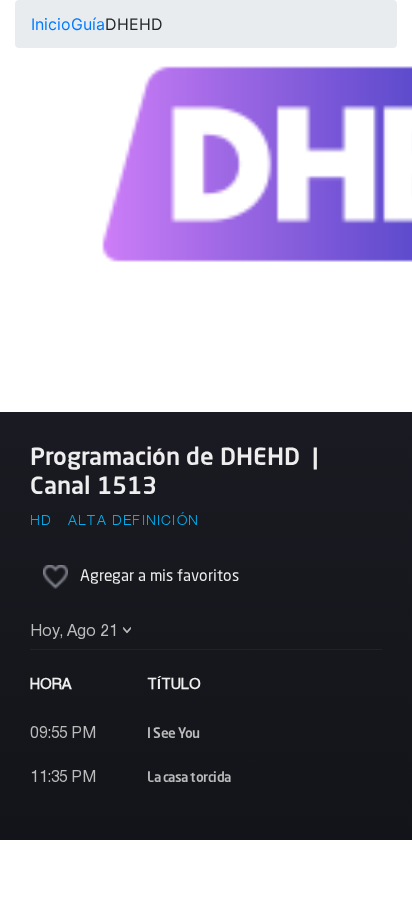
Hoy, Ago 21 (74, 632)
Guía (88, 24)
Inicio (51, 24)
